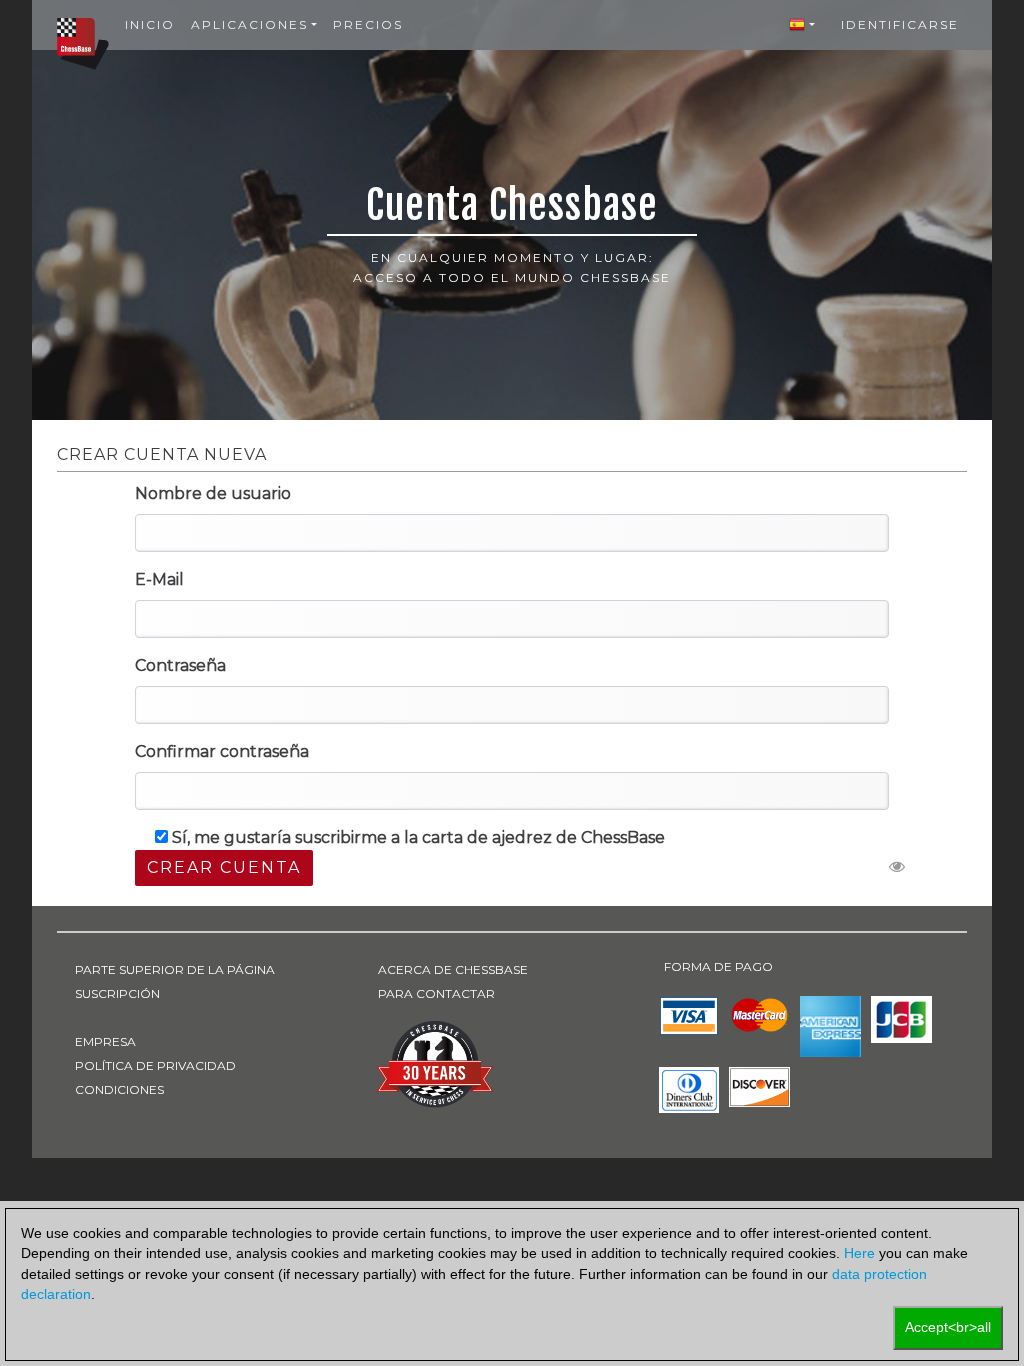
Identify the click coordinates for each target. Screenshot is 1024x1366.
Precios (368, 24)
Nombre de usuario (213, 493)
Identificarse (900, 24)
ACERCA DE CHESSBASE (453, 969)
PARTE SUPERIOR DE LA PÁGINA (175, 969)
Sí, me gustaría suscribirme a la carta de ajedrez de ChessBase (418, 837)
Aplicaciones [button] (249, 24)
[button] (802, 25)
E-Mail (159, 579)
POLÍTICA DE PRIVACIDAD (155, 1065)
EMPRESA (105, 1041)
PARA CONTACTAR (436, 993)
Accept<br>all (948, 1327)
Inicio (150, 24)
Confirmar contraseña (222, 751)
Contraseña (180, 665)
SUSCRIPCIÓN (117, 993)
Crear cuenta (224, 867)
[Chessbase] (83, 42)
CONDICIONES (119, 1089)
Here (859, 1253)
